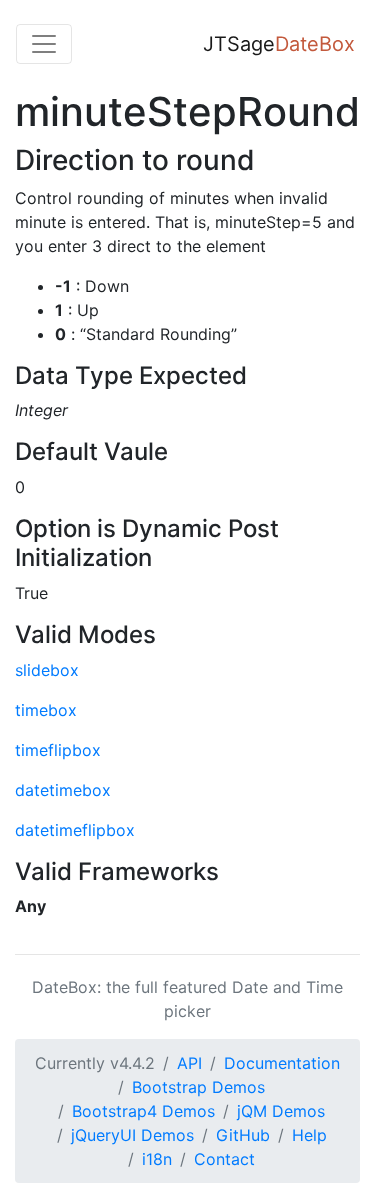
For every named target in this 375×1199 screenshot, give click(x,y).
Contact (224, 1159)
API (189, 1063)
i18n (157, 1159)
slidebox (47, 670)
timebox (46, 710)
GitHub (243, 1135)
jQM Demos (281, 1111)
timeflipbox (58, 750)
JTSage (279, 44)
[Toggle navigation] (44, 44)
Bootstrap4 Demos (143, 1111)
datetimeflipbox (75, 830)
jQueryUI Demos (132, 1135)
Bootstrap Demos (198, 1087)
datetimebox (63, 790)
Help (309, 1135)
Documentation (282, 1063)
